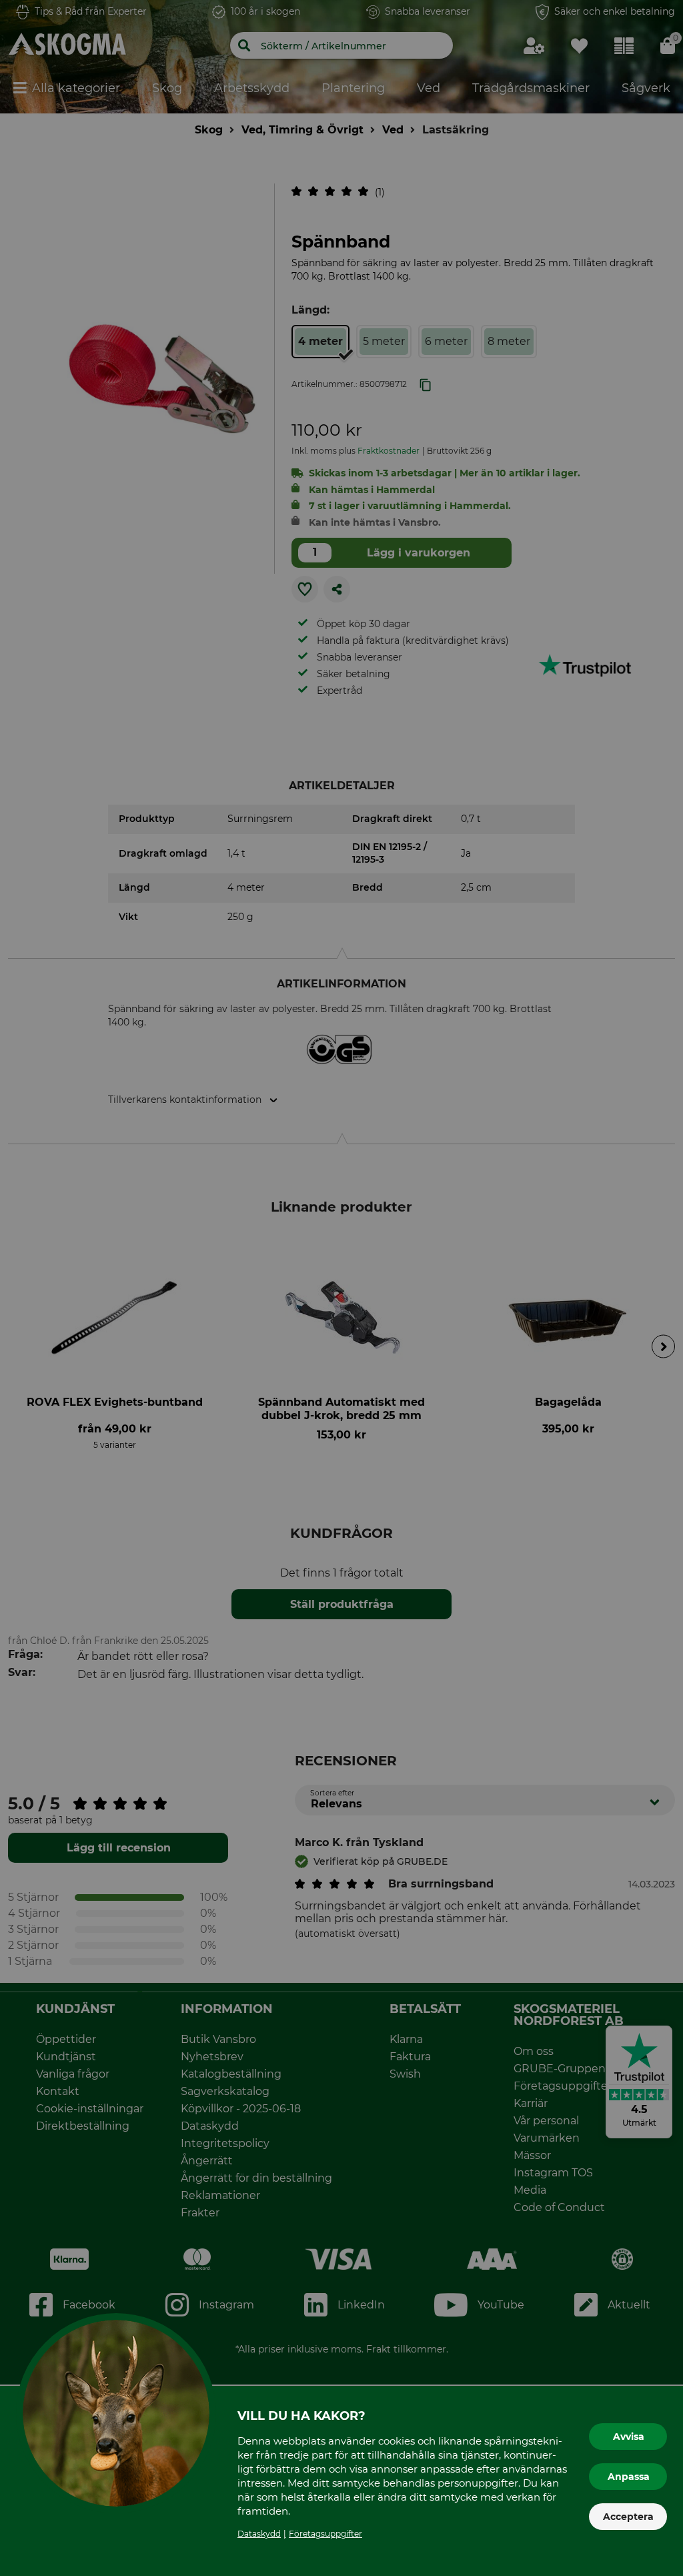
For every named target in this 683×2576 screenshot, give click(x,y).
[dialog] (341, 1288)
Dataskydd (259, 2534)
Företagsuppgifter (325, 2534)
